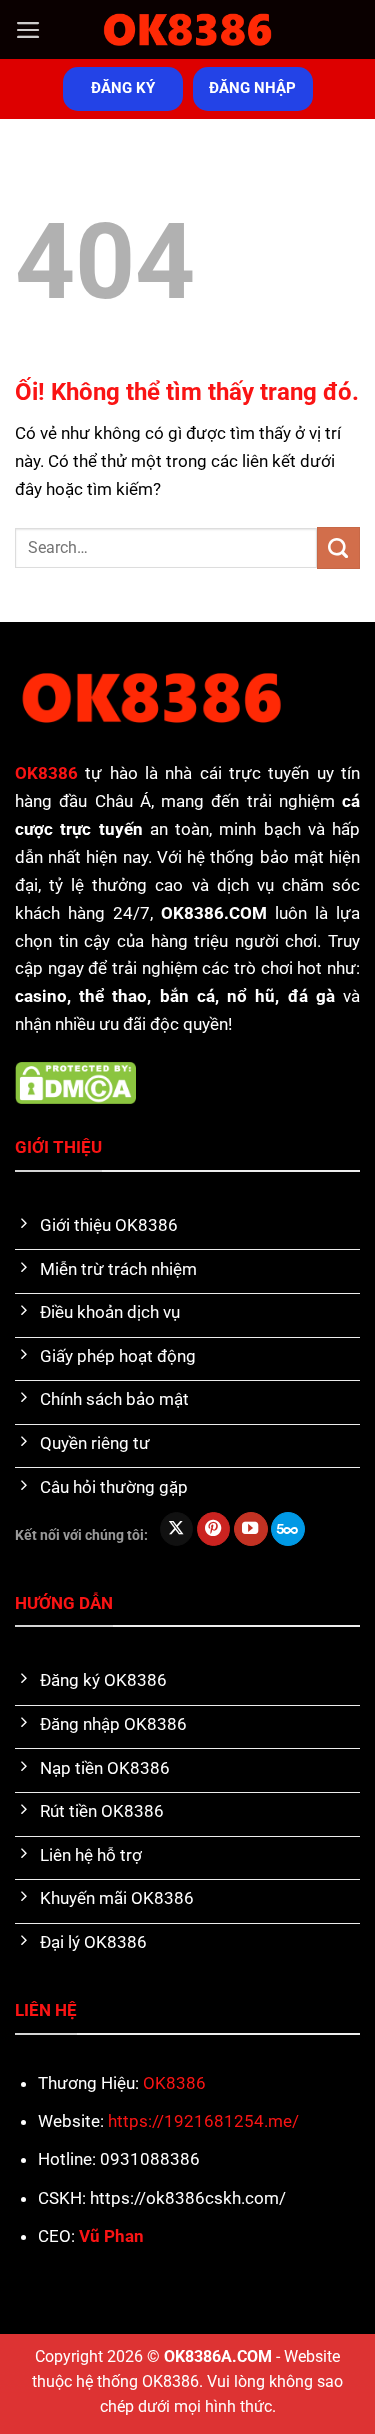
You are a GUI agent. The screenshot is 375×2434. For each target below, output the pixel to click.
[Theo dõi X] (177, 1529)
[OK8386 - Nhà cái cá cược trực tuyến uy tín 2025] (188, 29)
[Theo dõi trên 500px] (288, 1529)
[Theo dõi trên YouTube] (251, 1529)
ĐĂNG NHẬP (252, 88)
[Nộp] (338, 548)
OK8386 (174, 2083)
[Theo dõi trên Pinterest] (214, 1529)
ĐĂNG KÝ (123, 88)
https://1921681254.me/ (203, 2121)
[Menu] (28, 30)
